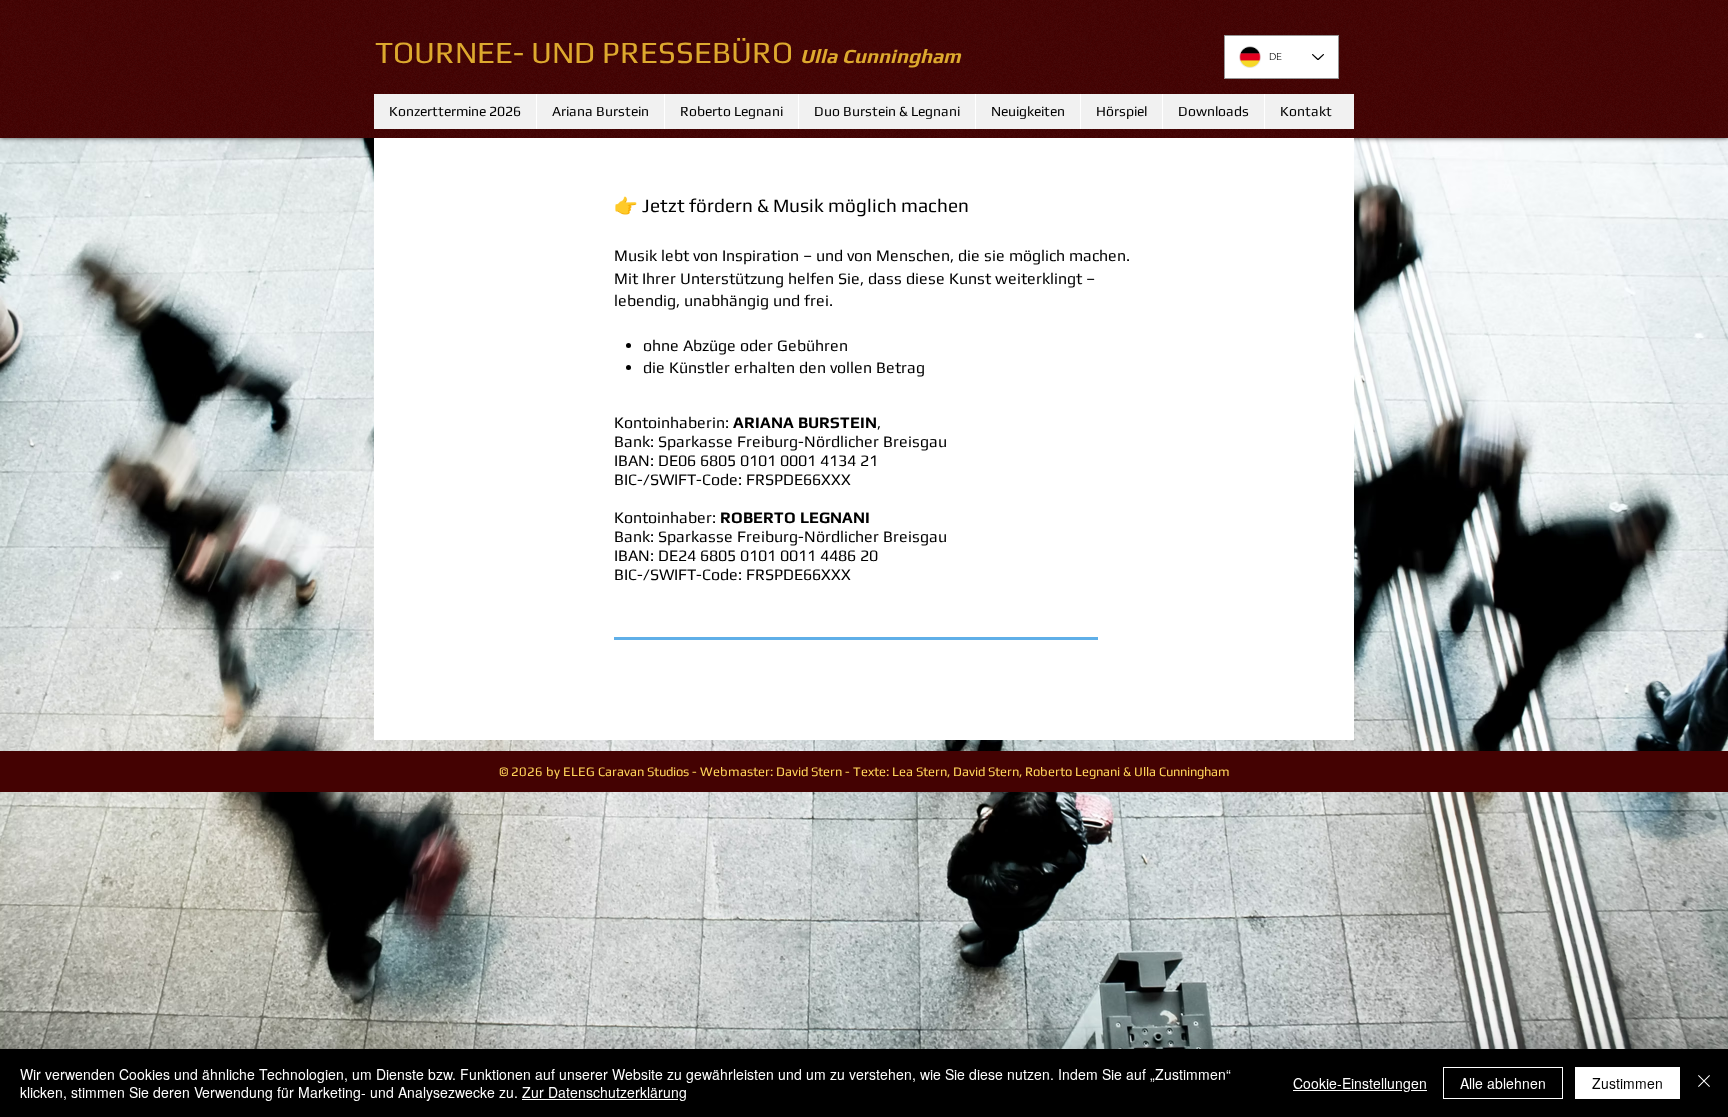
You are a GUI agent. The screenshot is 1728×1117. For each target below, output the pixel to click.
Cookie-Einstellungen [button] (1360, 1083)
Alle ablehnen (1503, 1083)
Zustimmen (1627, 1083)
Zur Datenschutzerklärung (604, 1092)
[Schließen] (1704, 1083)
